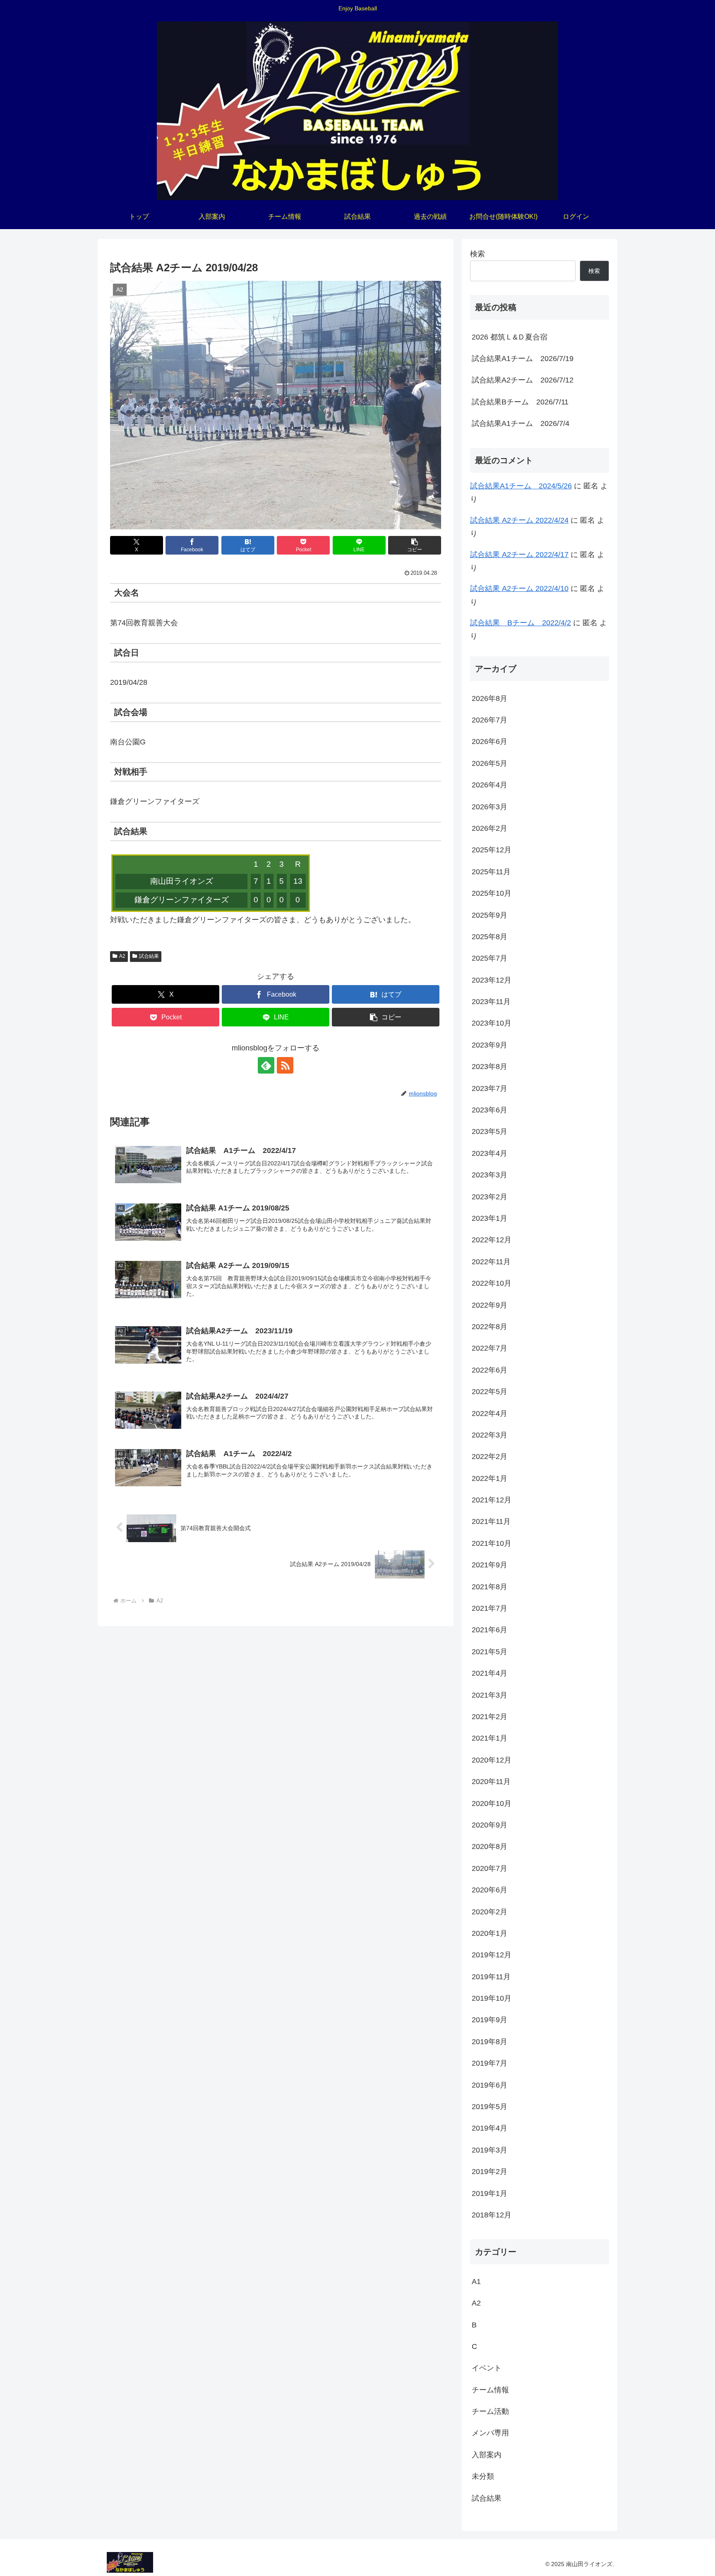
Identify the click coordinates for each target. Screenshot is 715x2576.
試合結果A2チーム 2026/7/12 (523, 380)
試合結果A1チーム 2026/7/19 (523, 359)
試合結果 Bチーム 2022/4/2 (521, 623)
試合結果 (149, 956)
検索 (477, 254)
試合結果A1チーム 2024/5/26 (521, 486)
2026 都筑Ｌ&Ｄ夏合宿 (510, 337)
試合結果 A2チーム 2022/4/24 (519, 520)
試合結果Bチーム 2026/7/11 (520, 402)
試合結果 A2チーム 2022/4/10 (519, 588)
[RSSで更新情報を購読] (285, 1065)
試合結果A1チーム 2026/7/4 (521, 423)
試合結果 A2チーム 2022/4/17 (519, 555)
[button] (415, 545)
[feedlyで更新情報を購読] (266, 1065)
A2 (122, 956)
